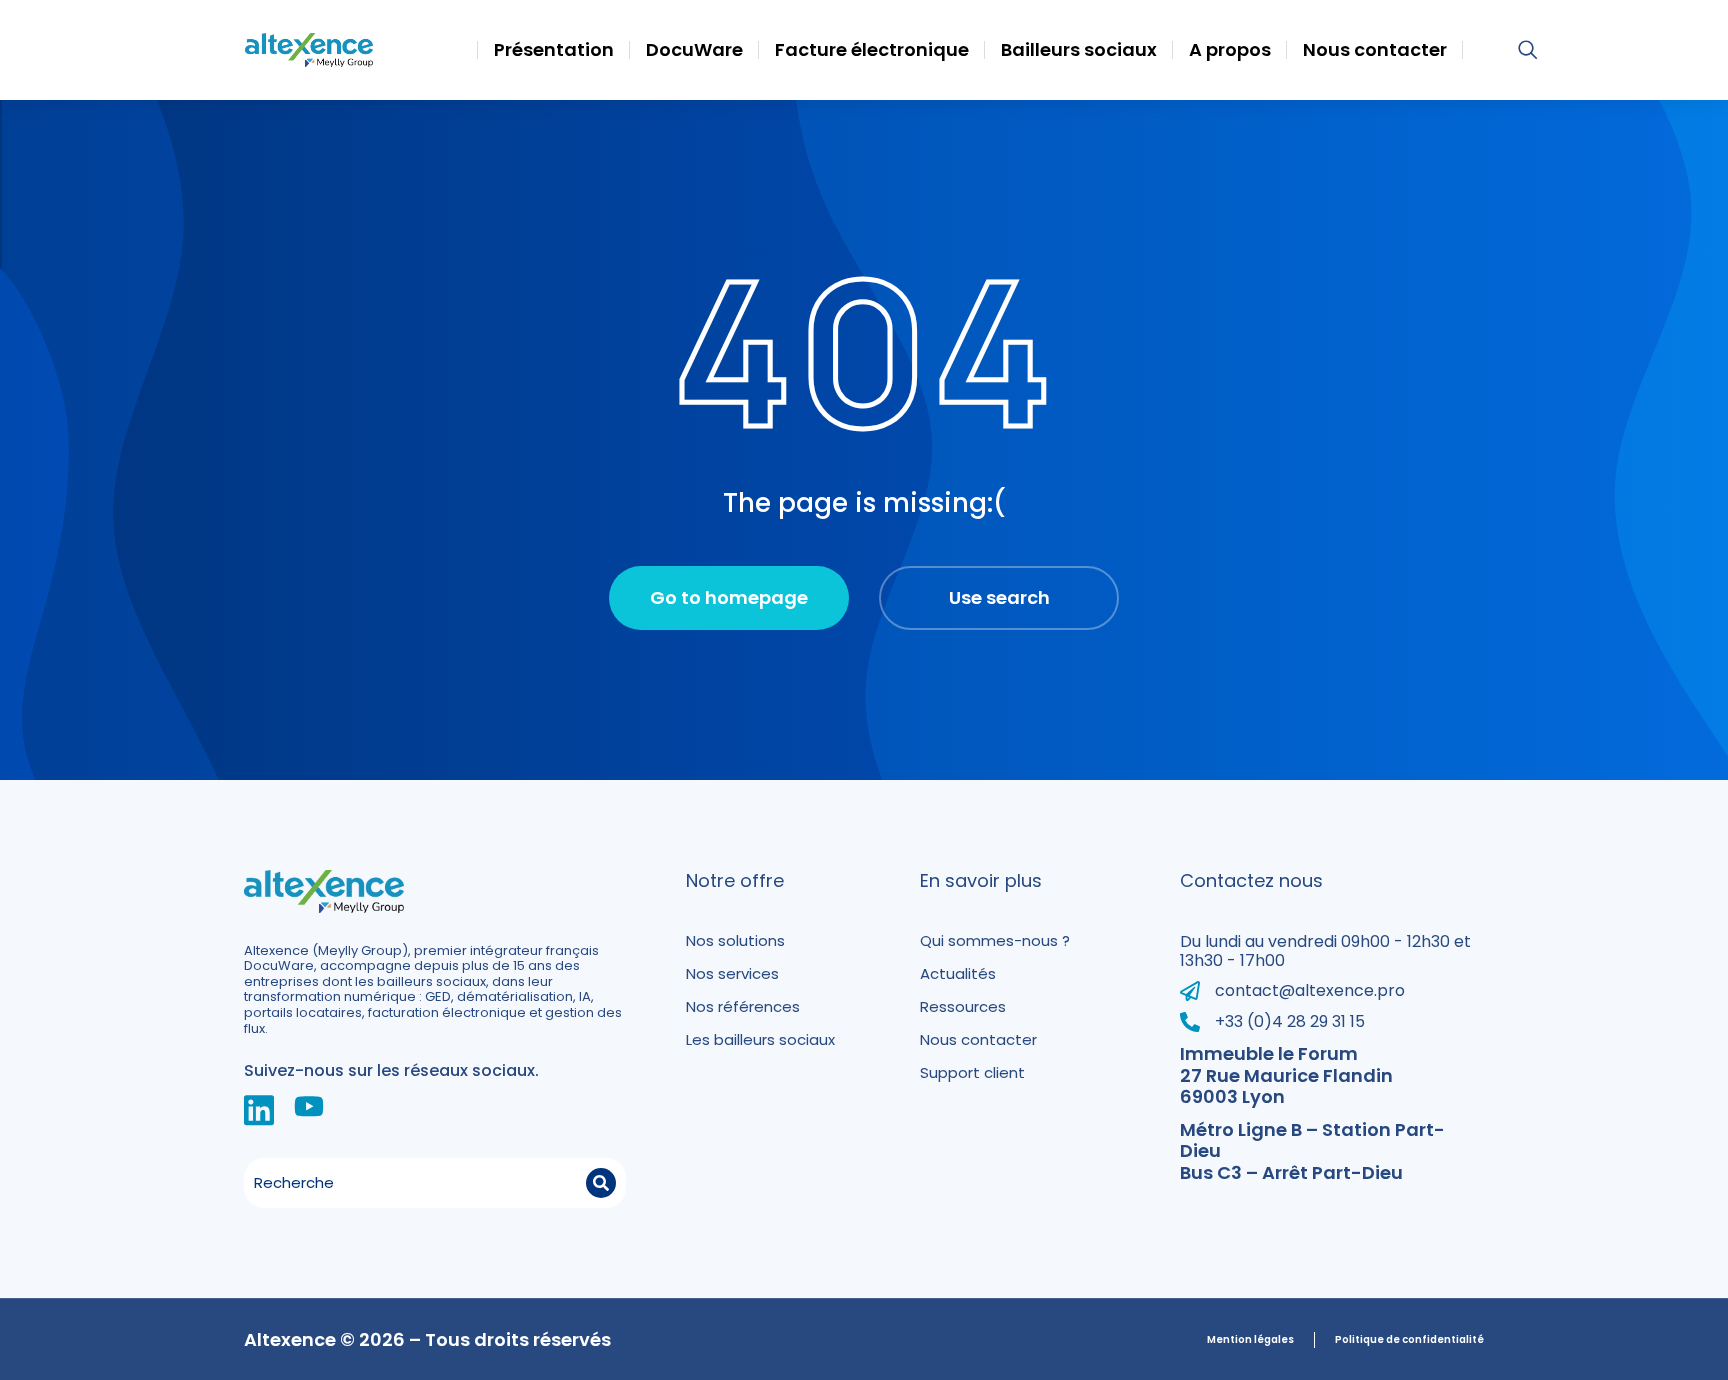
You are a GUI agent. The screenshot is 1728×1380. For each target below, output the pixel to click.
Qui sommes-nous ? (995, 940)
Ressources (963, 1006)
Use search (999, 597)
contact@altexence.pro (1310, 990)
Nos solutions (735, 940)
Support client (972, 1072)
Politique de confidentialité (1409, 1340)
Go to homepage (729, 597)
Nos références (743, 1006)
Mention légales (1250, 1340)
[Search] (601, 1183)
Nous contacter (978, 1039)
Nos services (732, 973)
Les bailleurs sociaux (760, 1039)
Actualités (958, 973)
